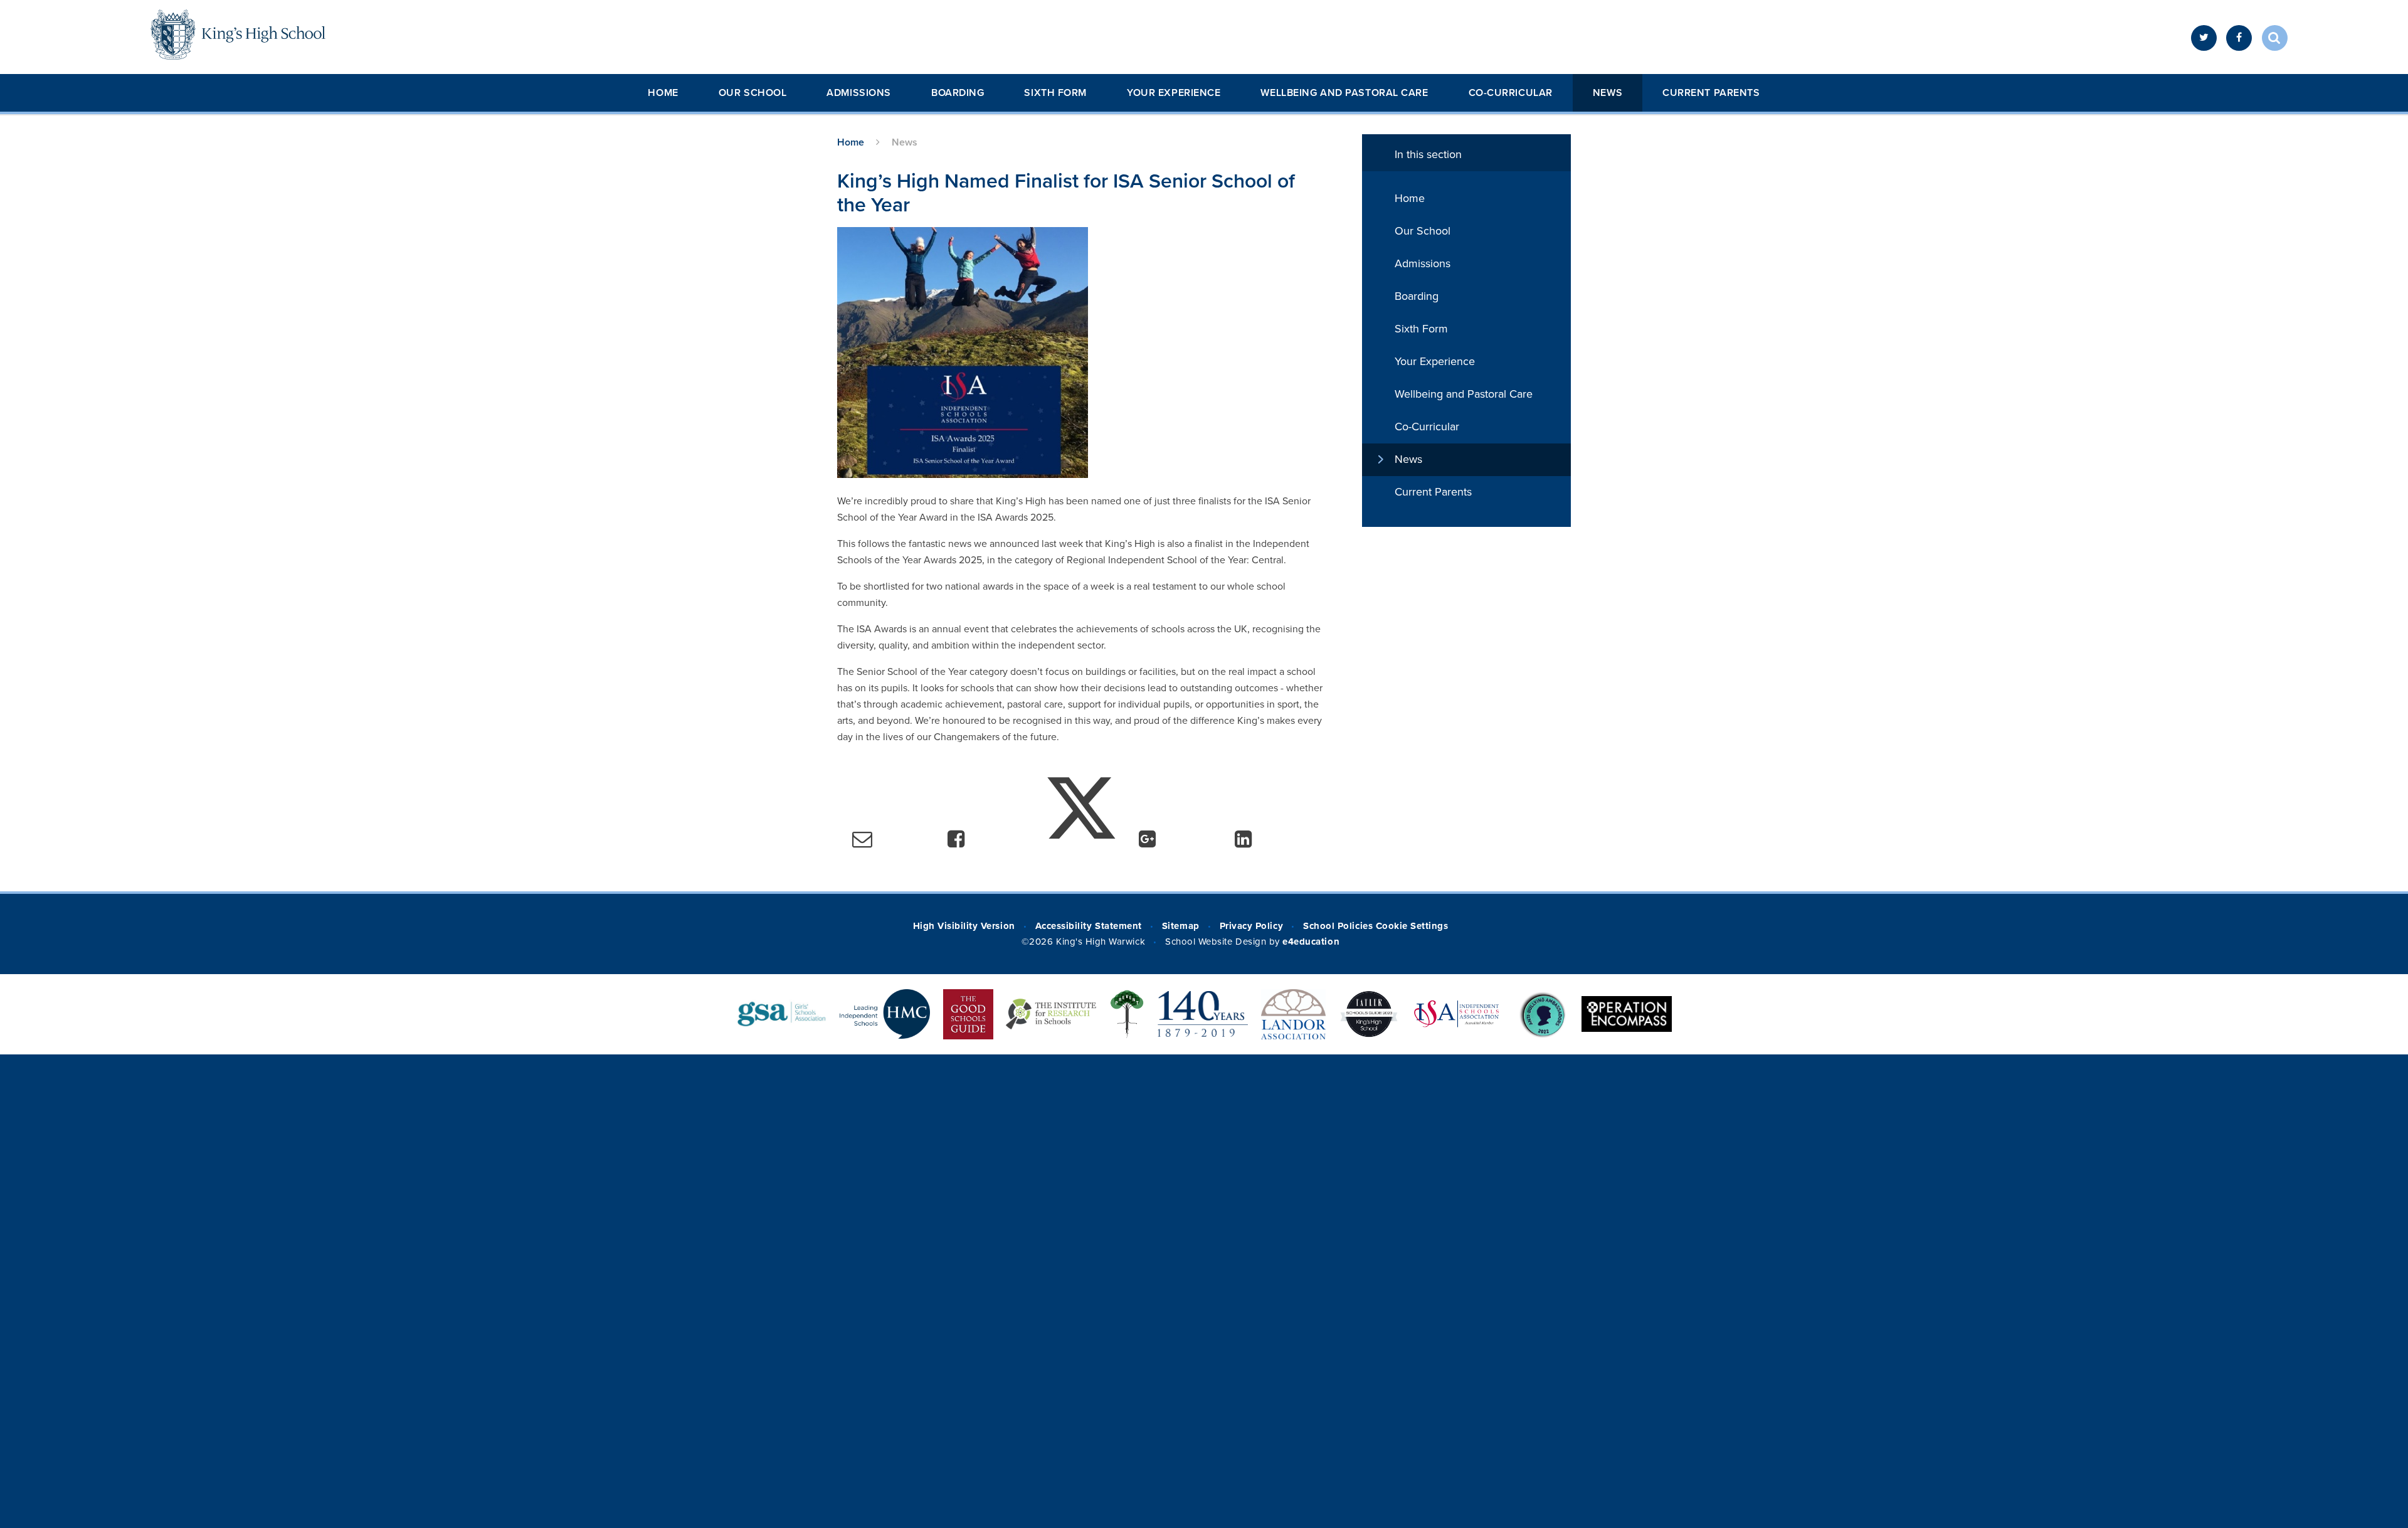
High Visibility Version (964, 926)
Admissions (859, 93)
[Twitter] (2204, 38)
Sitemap (1181, 926)
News (1608, 93)
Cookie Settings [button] (1412, 926)
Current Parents (1711, 93)
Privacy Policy (1251, 926)
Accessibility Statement (1089, 926)
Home (663, 93)
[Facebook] (2239, 38)
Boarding (958, 93)
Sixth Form (1055, 93)
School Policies (1338, 926)
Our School (753, 93)
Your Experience (1174, 93)
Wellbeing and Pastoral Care (1344, 93)
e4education (1311, 942)
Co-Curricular (1511, 93)
